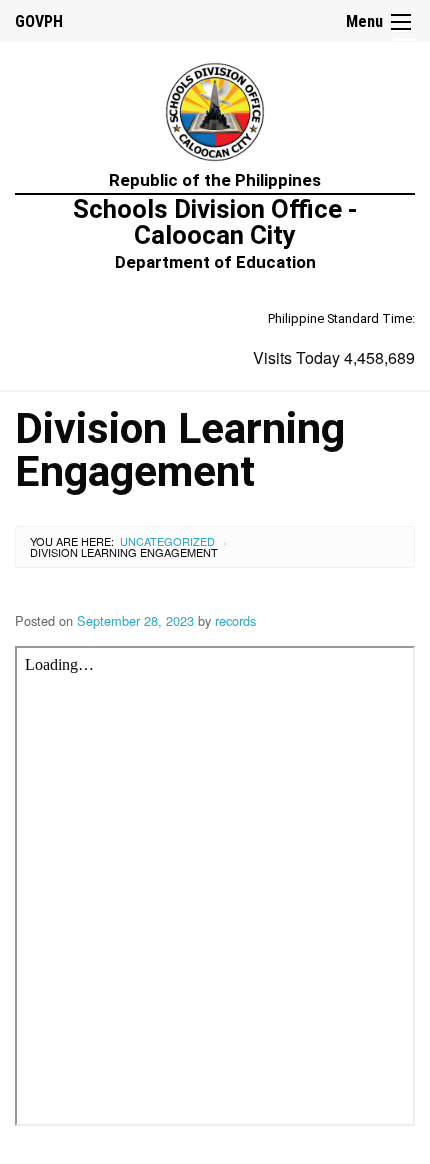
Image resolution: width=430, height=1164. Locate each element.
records (235, 620)
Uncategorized (167, 541)
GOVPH (39, 21)
